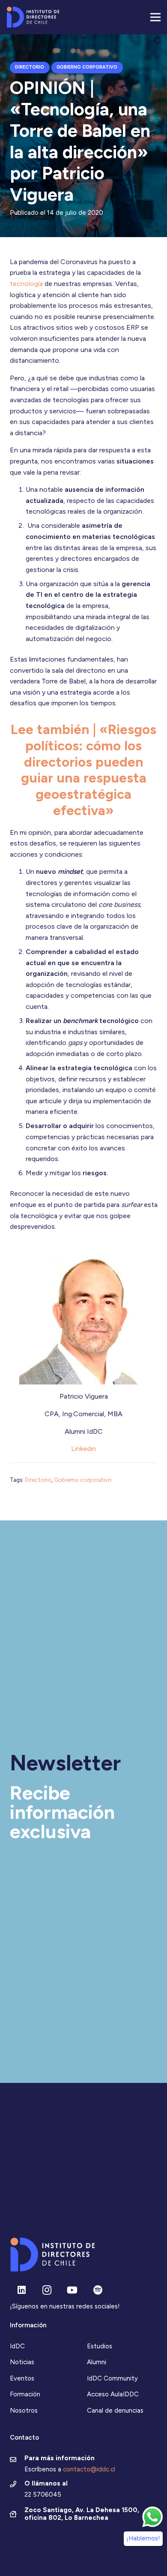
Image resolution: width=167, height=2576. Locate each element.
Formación (25, 2394)
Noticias (22, 2362)
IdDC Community (112, 2378)
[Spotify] (98, 2290)
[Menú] (155, 17)
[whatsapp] (152, 2517)
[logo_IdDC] (33, 17)
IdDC (17, 2346)
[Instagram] (47, 2290)
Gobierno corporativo (83, 1480)
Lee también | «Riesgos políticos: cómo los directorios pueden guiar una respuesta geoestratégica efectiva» (83, 770)
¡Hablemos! (143, 2538)
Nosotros (24, 2410)
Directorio (38, 1480)
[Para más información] (17, 2460)
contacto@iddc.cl (89, 2469)
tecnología (26, 284)
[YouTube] (72, 2290)
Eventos (22, 2378)
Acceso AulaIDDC (113, 2394)
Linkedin (83, 1449)
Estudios (100, 2346)
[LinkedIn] (22, 2290)
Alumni (97, 2362)
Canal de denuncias (115, 2410)
